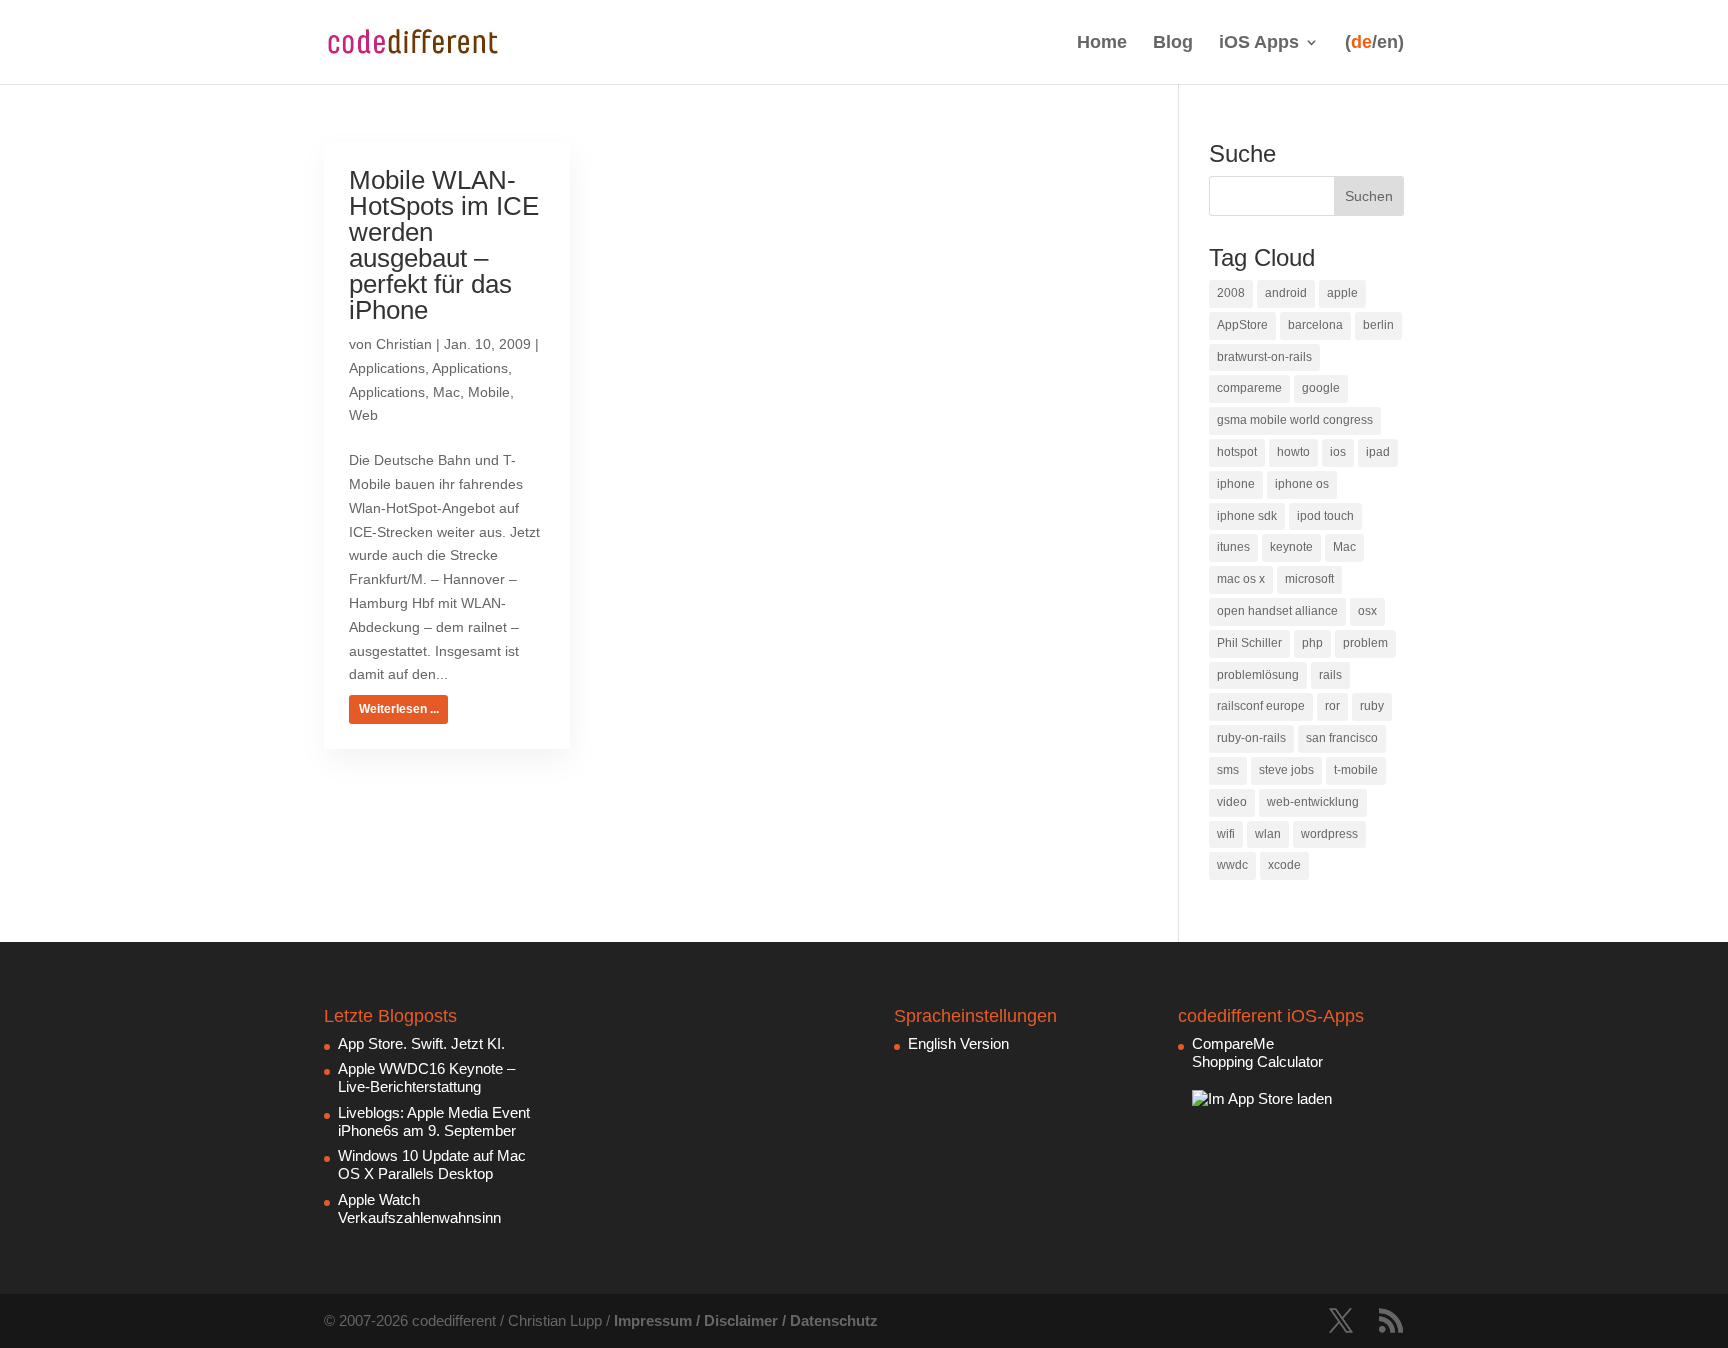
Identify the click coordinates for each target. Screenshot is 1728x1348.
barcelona (1315, 325)
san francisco (1342, 738)
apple (1342, 293)
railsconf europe (1261, 706)
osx (1367, 611)
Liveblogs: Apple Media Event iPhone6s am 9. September (434, 1121)
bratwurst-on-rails (1264, 357)
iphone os (1302, 484)
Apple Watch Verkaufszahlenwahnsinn (419, 1208)
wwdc (1232, 865)
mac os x (1241, 579)
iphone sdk (1247, 516)
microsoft (1309, 579)
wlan (1268, 834)
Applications (387, 368)
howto (1293, 452)
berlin (1378, 325)
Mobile (489, 392)
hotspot (1237, 452)
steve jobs (1286, 770)
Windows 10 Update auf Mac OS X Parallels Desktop (432, 1164)
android (1286, 293)
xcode (1284, 865)
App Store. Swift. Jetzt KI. (421, 1043)
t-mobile (1356, 770)
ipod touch (1325, 516)
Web (363, 415)
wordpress (1329, 834)
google (1321, 388)
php (1312, 643)
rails (1330, 675)
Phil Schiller (1249, 643)
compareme (1249, 388)
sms (1228, 770)
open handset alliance (1277, 611)
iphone (1236, 484)
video (1232, 802)
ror (1332, 706)
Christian (404, 344)
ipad (1378, 452)
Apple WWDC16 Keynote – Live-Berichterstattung (426, 1077)
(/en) (1374, 42)
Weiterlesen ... (399, 709)
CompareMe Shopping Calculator (1257, 1052)
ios (1338, 452)
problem (1365, 643)
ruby (1372, 706)
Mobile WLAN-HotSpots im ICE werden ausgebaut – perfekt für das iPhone (444, 245)
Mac (446, 392)
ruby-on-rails (1251, 738)
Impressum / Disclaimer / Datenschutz (746, 1320)
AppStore (1242, 325)
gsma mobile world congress (1295, 420)
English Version (958, 1043)
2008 (1231, 293)
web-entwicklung (1313, 802)
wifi (1226, 834)
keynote (1291, 547)
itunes (1233, 547)
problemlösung (1258, 675)
